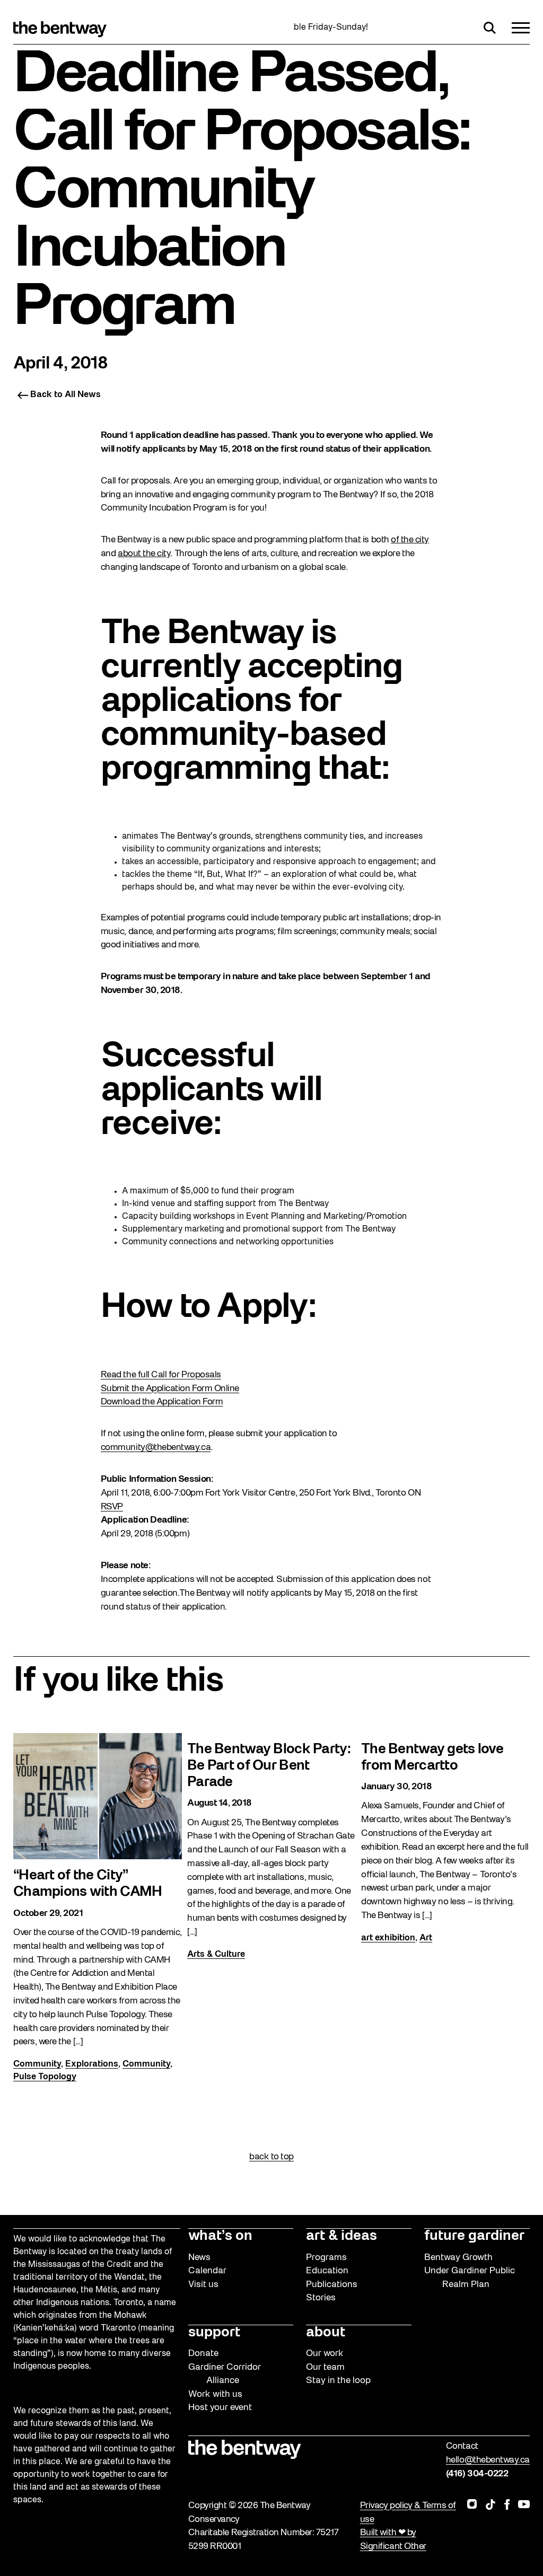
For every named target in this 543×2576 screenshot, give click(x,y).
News (199, 2258)
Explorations (92, 2064)
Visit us (203, 2285)
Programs (326, 2258)
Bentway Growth (458, 2258)
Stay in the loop (338, 2381)
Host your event (220, 2408)
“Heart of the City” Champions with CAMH (87, 1884)
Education (327, 2271)
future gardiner (474, 2236)
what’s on (220, 2236)
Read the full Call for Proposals (161, 1375)
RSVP (112, 1507)
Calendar (207, 2271)
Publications (332, 2285)
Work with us (215, 2394)
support (214, 2333)
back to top (271, 2157)
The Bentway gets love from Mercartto (432, 1758)
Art (426, 1938)
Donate (203, 2354)
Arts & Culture (216, 1955)
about (326, 2333)
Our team (325, 2367)
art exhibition (388, 1938)
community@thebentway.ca (156, 1448)
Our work (325, 2354)
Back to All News (65, 395)
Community (37, 2064)
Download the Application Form (162, 1402)
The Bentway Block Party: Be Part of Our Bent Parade (269, 1766)
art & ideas (341, 2236)
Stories (321, 2298)
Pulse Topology (45, 2077)
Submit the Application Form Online (170, 1389)
